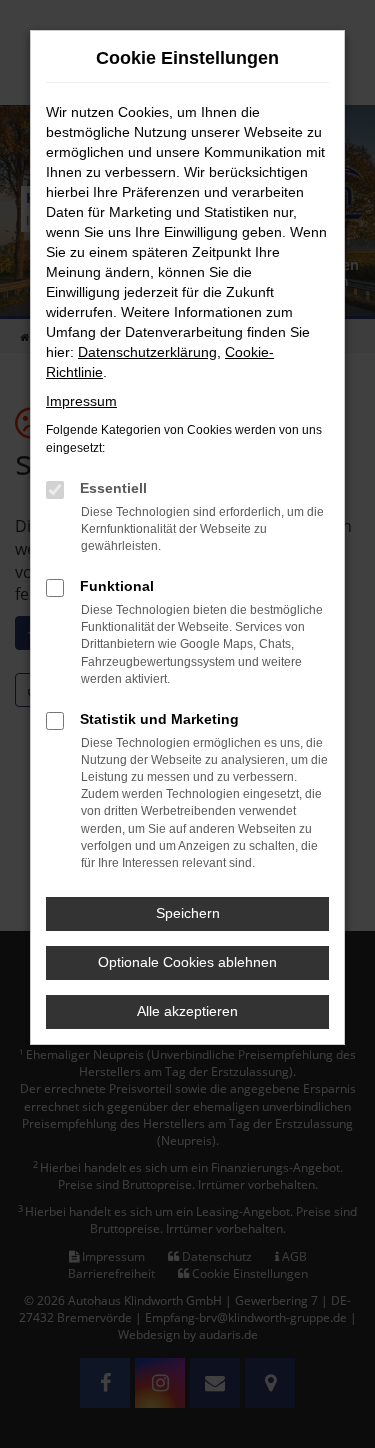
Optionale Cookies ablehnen (187, 962)
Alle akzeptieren (187, 1011)
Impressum (81, 401)
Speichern (188, 913)
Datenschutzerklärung (147, 352)
